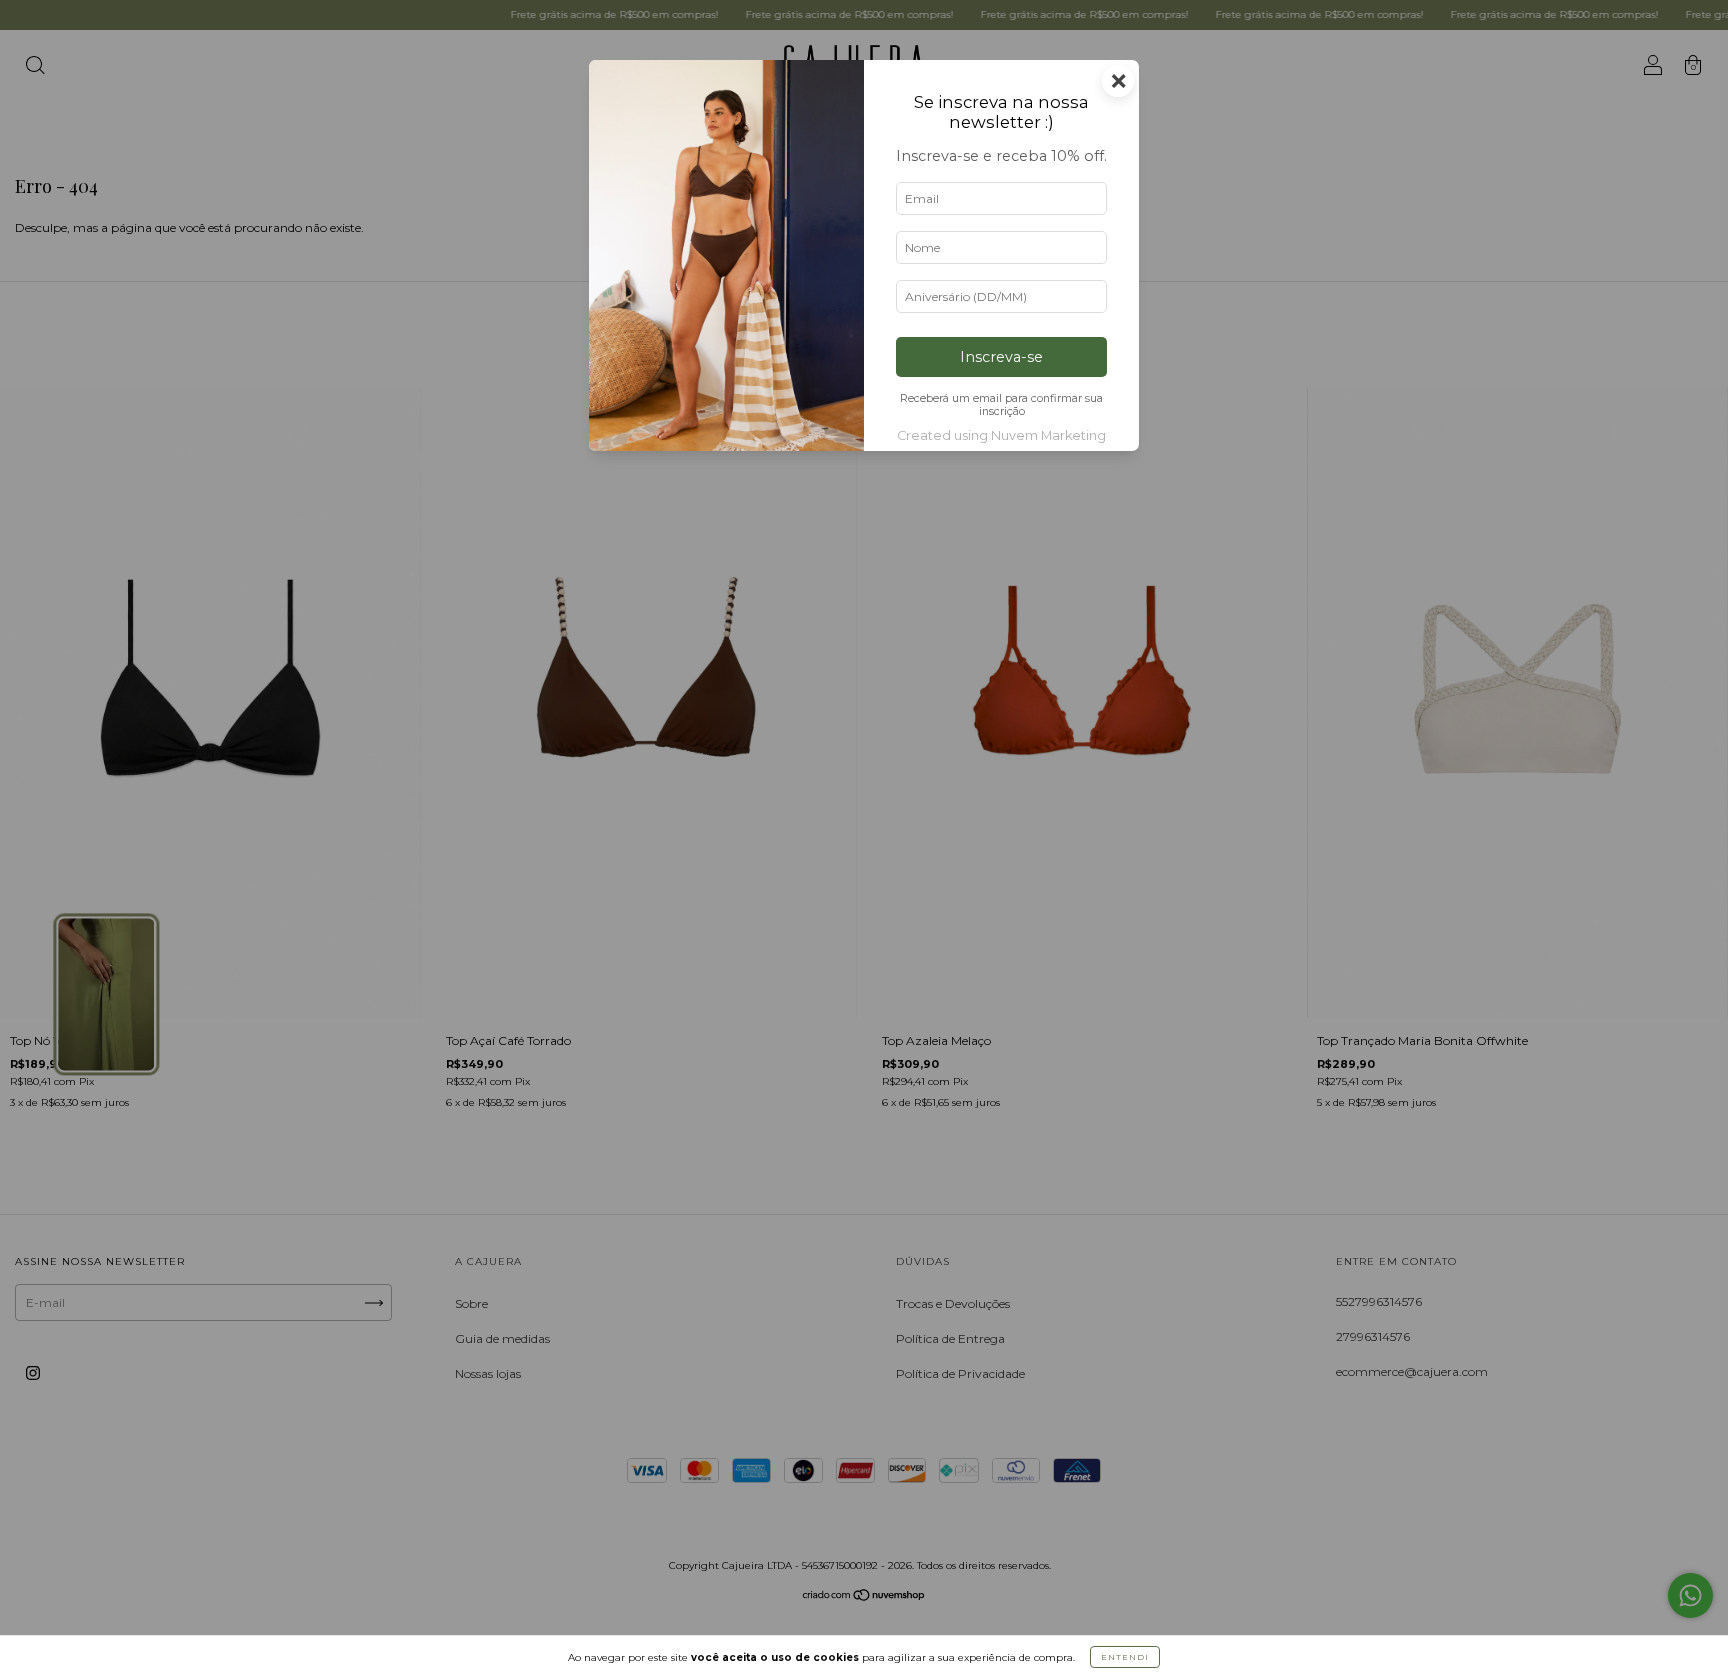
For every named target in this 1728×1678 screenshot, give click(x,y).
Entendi (1125, 1657)
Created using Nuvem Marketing (1001, 435)
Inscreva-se (1001, 357)
